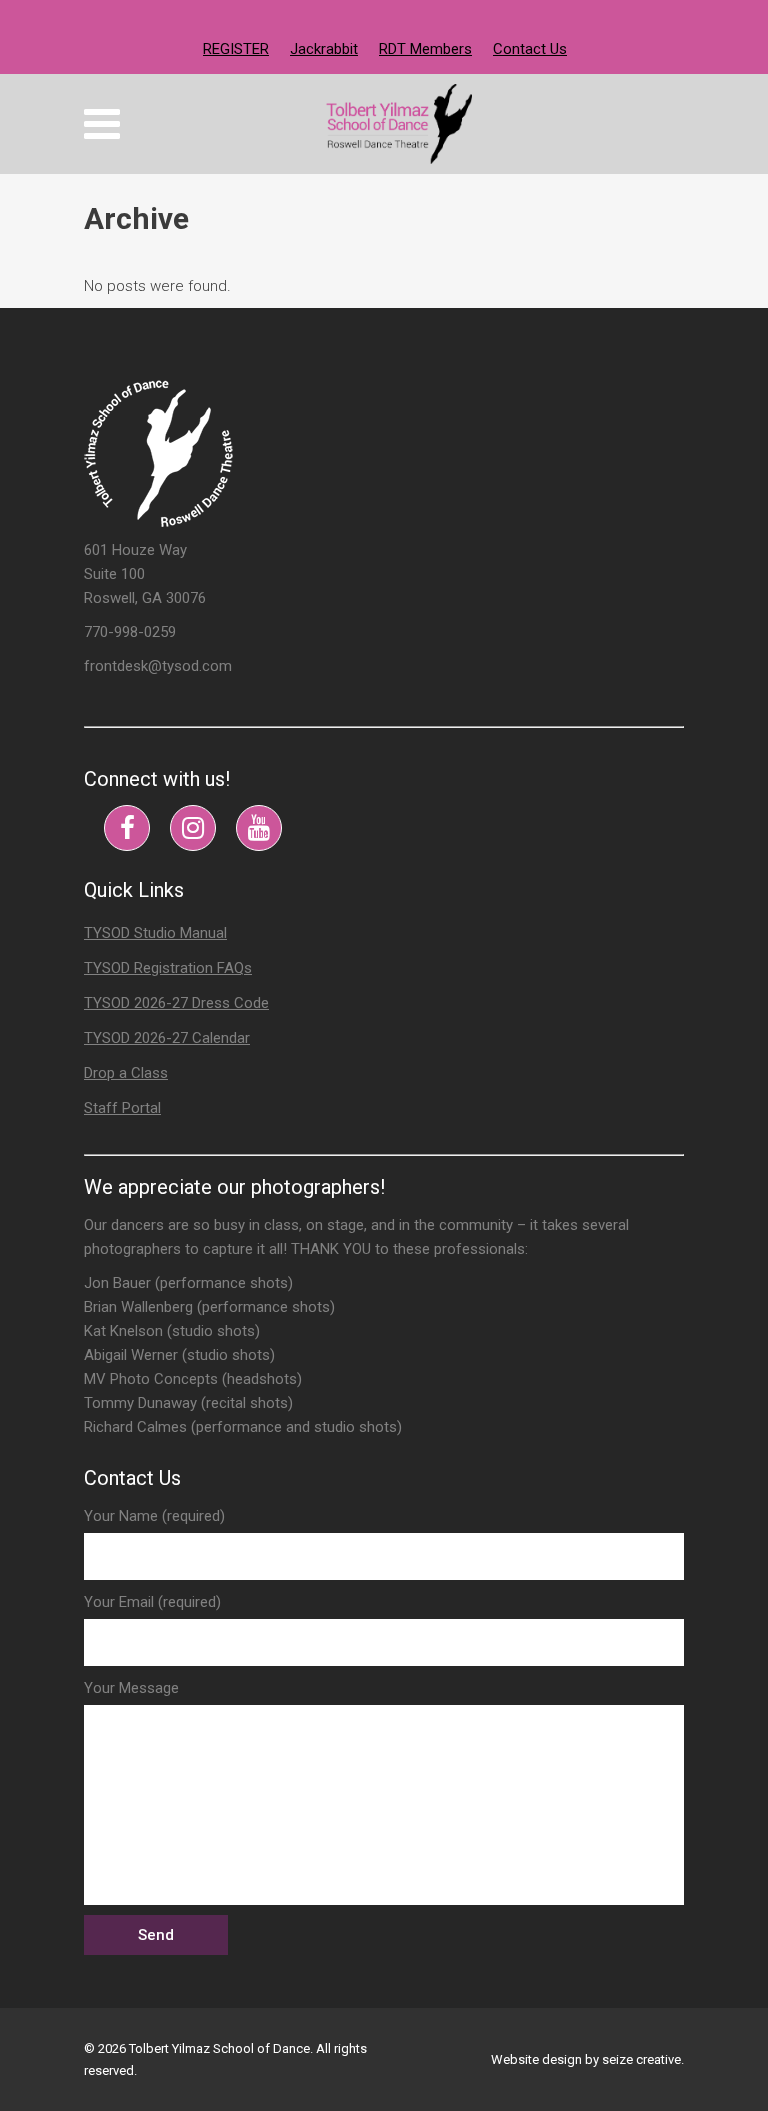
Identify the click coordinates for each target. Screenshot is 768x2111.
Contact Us (530, 49)
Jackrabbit (324, 49)
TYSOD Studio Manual (155, 933)
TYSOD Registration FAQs (168, 968)
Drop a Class (126, 1073)
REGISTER (236, 49)
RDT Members (425, 49)
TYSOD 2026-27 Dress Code (176, 1003)
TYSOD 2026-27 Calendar (167, 1038)
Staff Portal (122, 1108)
